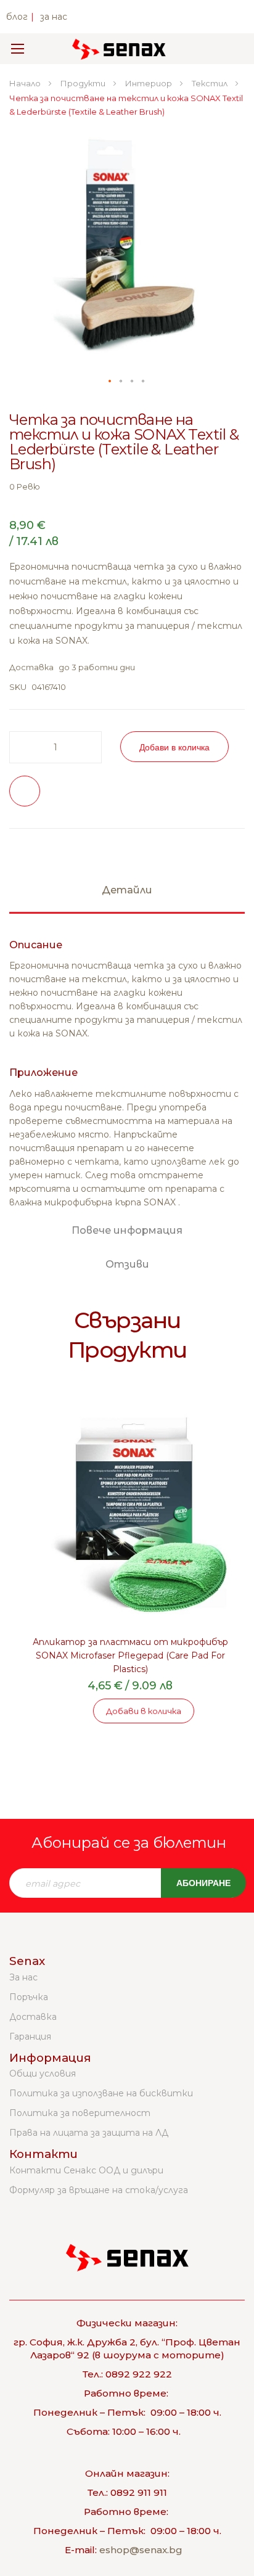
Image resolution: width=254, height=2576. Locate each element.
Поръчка (29, 1997)
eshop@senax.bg (141, 2550)
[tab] (127, 896)
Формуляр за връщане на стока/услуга (99, 2190)
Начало (26, 83)
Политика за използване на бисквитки (101, 2093)
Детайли (127, 890)
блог (17, 17)
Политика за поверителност (80, 2113)
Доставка (33, 2017)
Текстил (211, 83)
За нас (23, 1977)
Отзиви (127, 1264)
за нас (54, 17)
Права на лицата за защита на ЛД (89, 2133)
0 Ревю (25, 486)
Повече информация (127, 1230)
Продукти (84, 83)
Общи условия (43, 2074)
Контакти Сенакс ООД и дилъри (86, 2170)
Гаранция (30, 2037)
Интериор (150, 83)
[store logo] (119, 49)
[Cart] (228, 49)
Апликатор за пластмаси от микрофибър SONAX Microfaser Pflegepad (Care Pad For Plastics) (130, 1655)
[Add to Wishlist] (25, 791)
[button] (110, 382)
